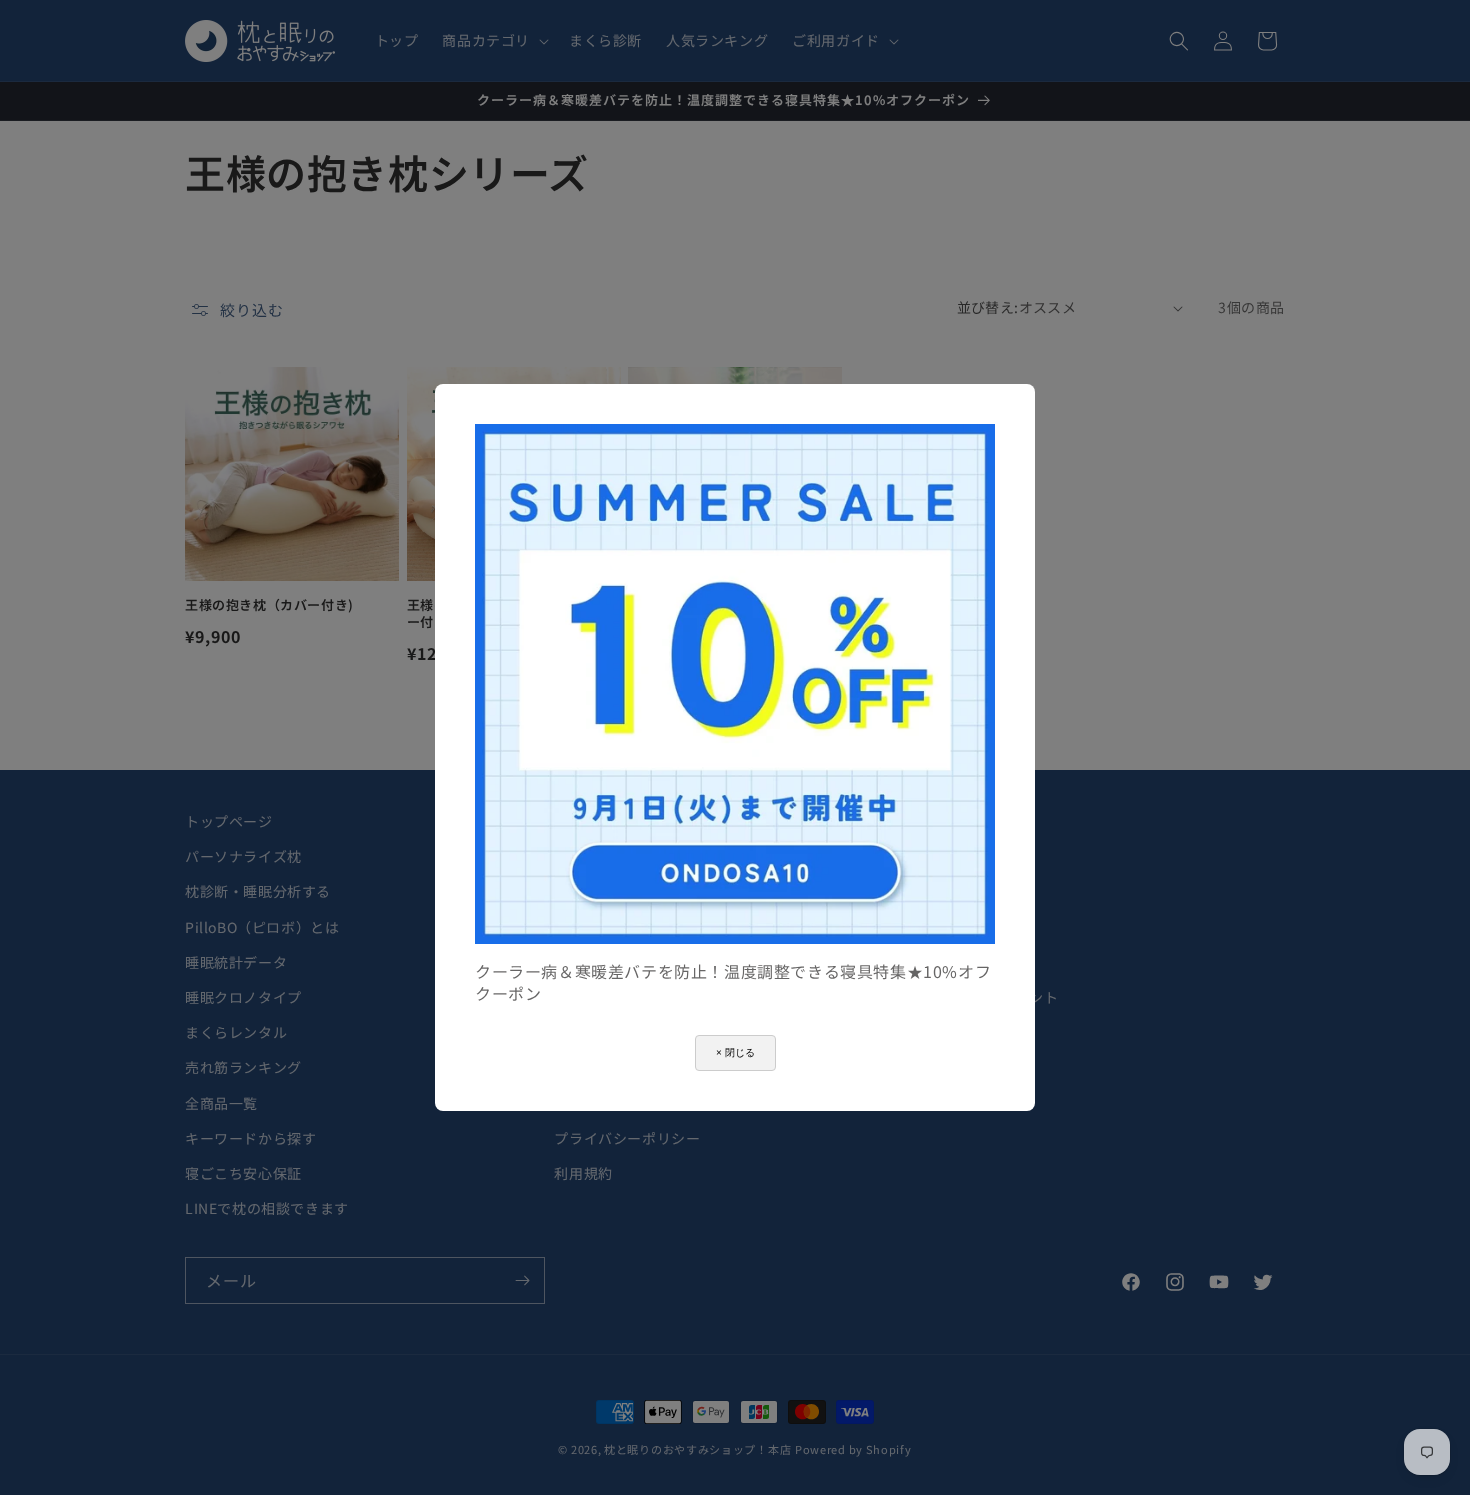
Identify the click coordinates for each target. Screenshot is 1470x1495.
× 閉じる (735, 1052)
